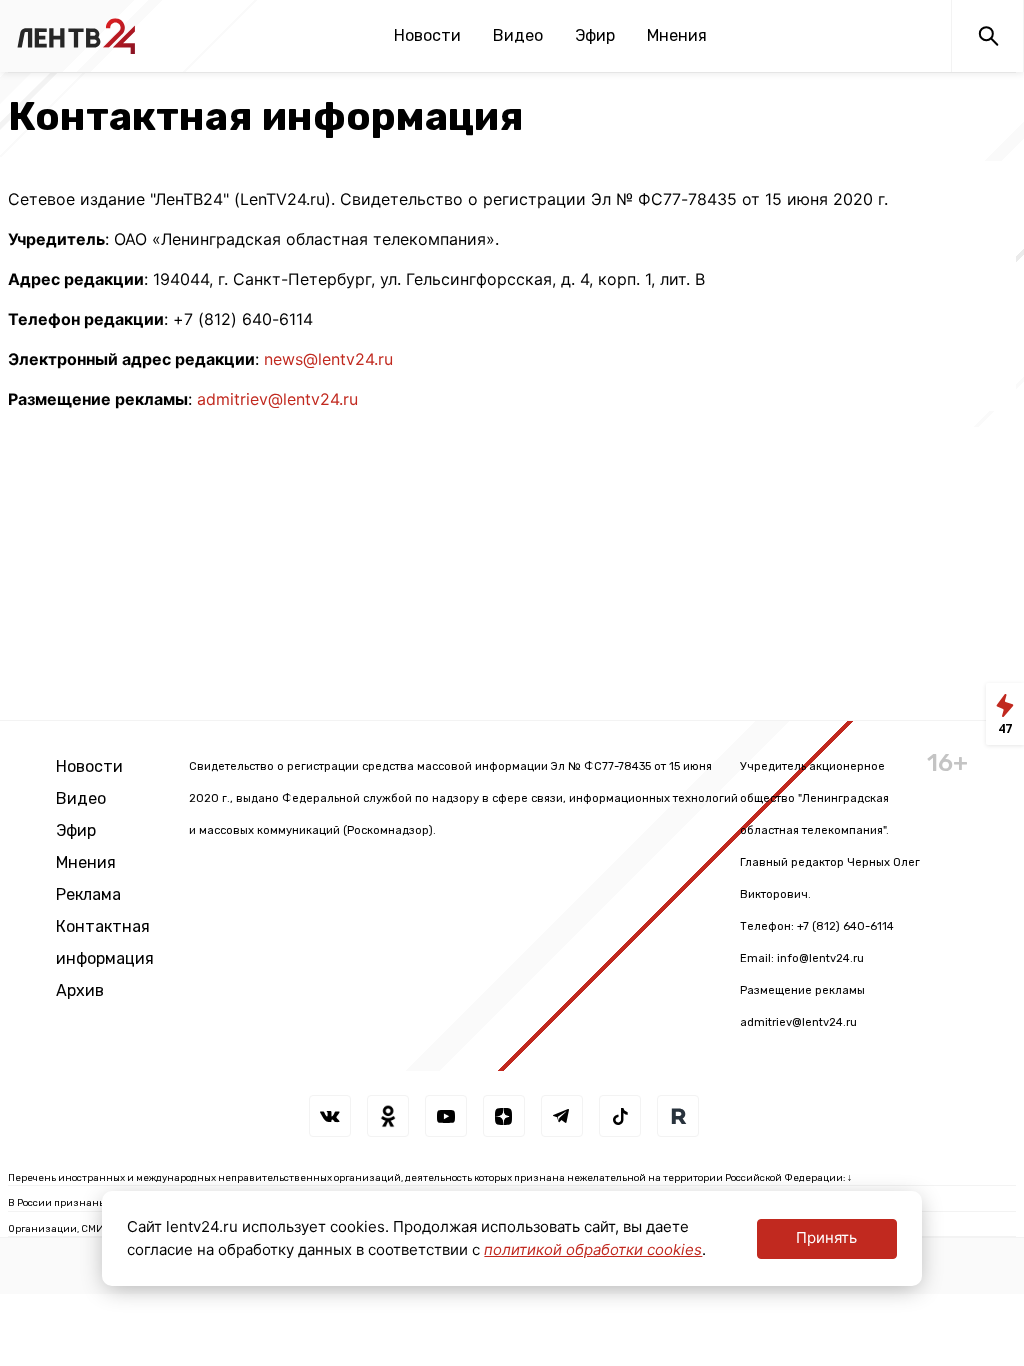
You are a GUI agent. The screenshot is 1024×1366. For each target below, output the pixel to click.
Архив (80, 990)
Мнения (677, 35)
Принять (826, 1237)
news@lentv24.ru (328, 359)
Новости (427, 35)
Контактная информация (105, 942)
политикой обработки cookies (593, 1249)
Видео (518, 35)
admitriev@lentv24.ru (277, 399)
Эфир (595, 35)
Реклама (88, 894)
